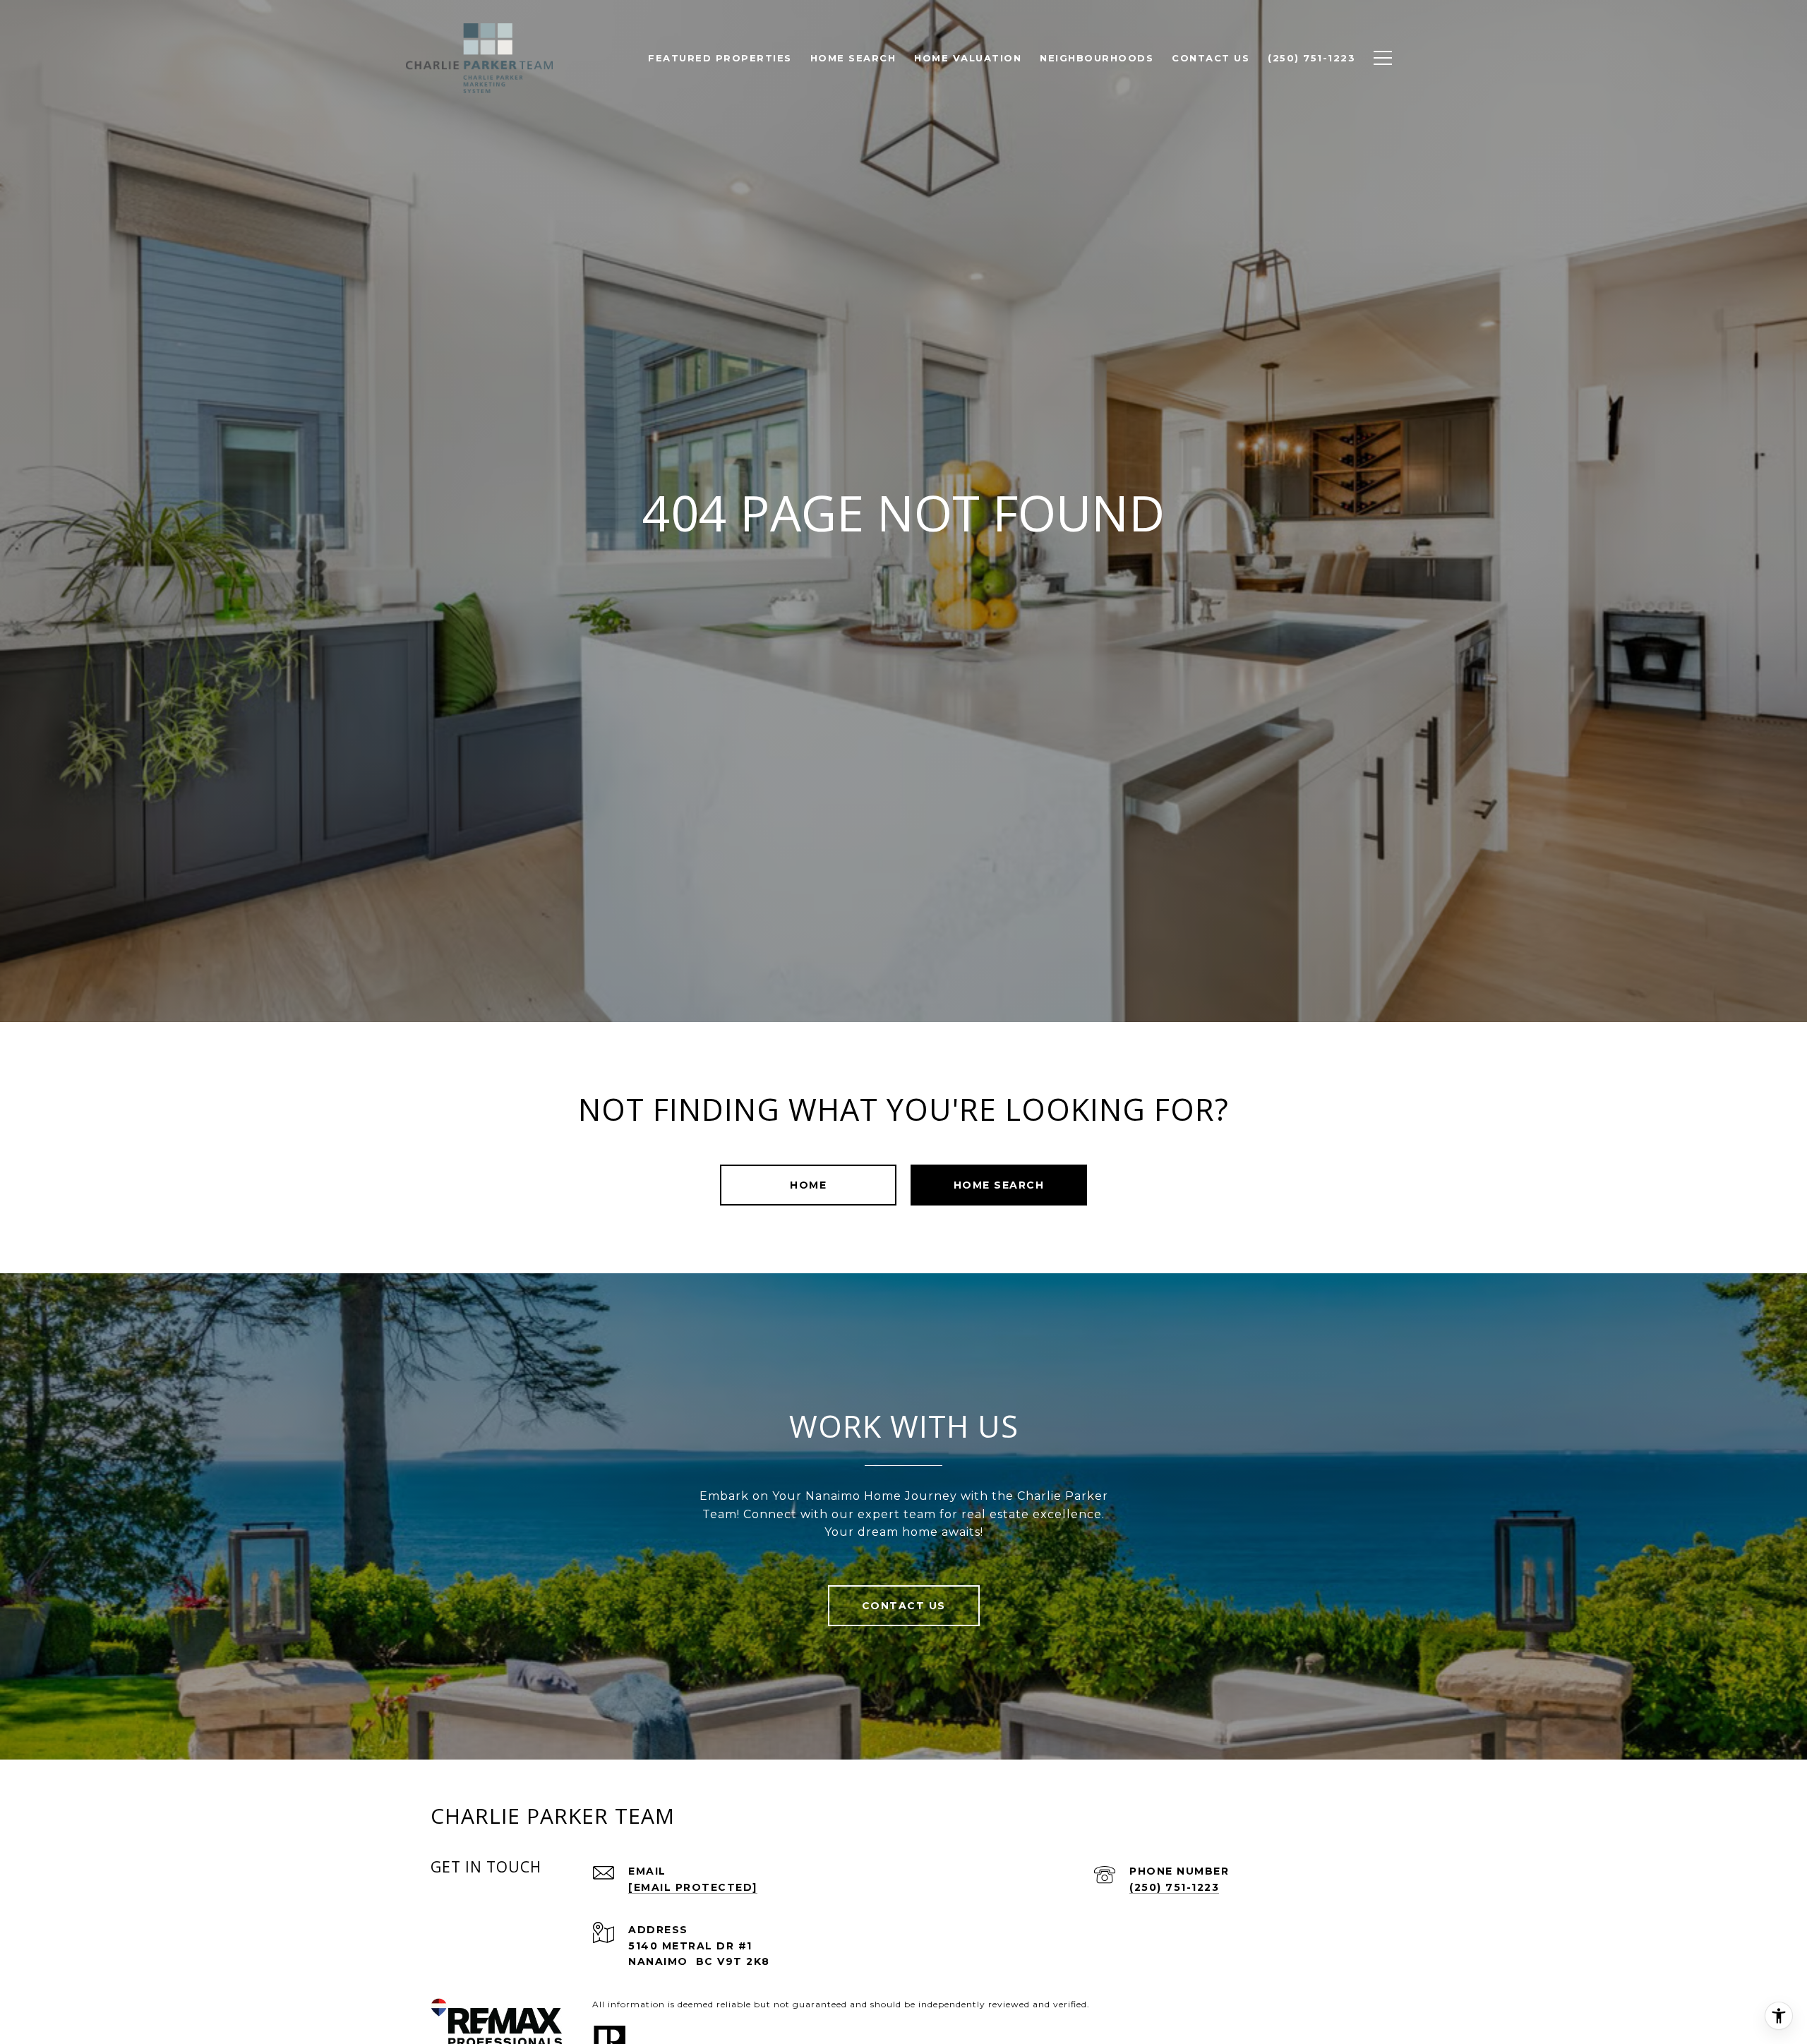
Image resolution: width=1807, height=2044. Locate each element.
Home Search (999, 1185)
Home (808, 1185)
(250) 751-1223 (1174, 1887)
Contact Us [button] (904, 1606)
